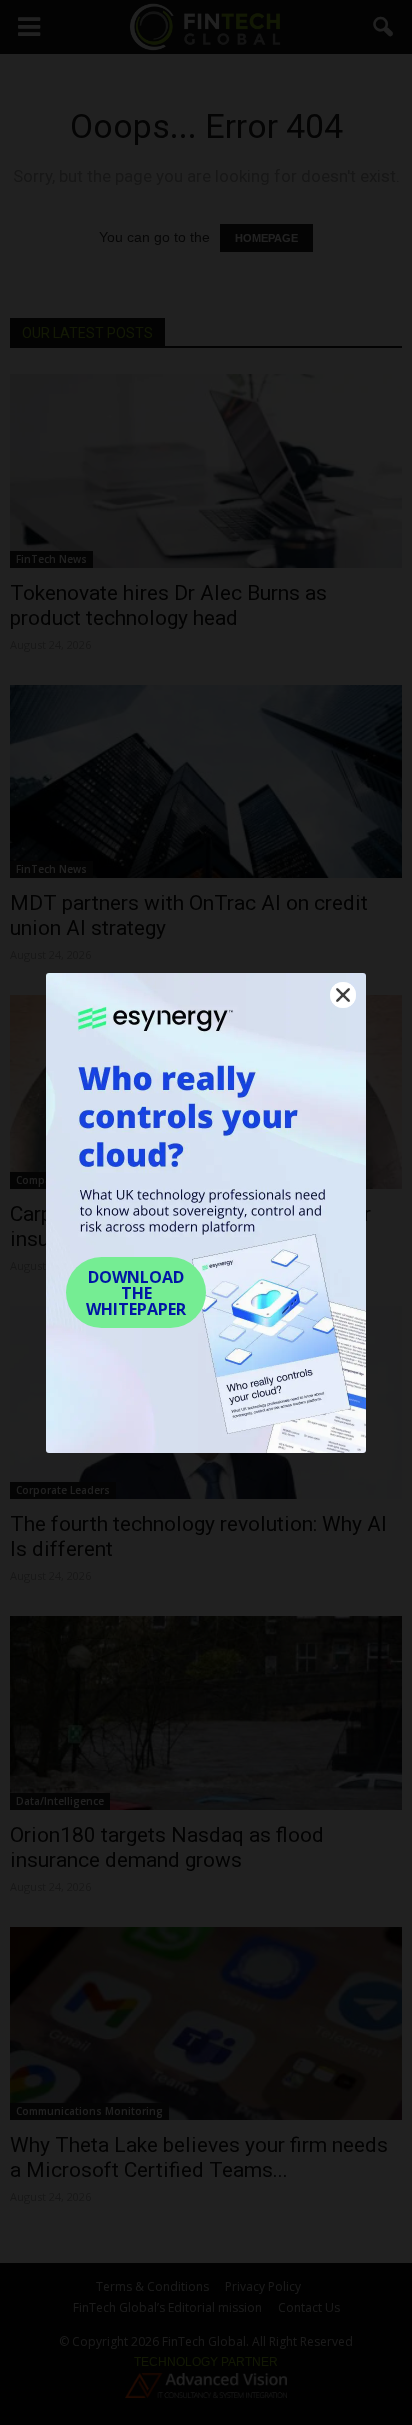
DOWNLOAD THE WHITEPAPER (136, 1293)
